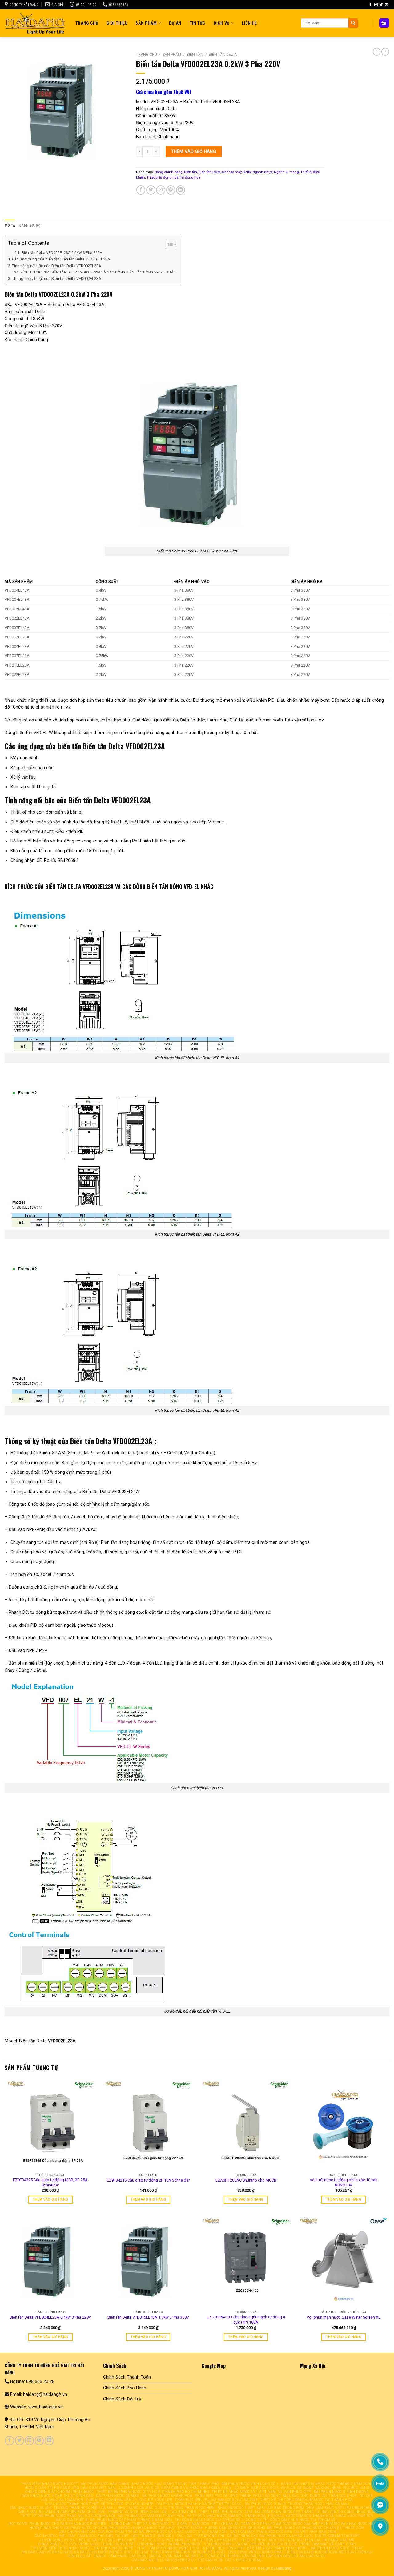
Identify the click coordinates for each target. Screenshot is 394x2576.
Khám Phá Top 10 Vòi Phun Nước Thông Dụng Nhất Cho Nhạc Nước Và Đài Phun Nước (120, 2544)
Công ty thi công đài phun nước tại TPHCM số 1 (292, 2520)
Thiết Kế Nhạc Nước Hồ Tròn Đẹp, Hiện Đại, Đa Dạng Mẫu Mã (298, 2540)
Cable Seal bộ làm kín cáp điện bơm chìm (57, 2512)
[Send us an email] (387, 5)
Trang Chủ (87, 23)
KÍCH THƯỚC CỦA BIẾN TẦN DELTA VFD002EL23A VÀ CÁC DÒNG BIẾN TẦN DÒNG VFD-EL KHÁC (98, 272)
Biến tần (195, 55)
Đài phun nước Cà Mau (118, 2496)
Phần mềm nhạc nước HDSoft (50, 2484)
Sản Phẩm (146, 23)
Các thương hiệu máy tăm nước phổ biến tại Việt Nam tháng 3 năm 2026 (104, 2536)
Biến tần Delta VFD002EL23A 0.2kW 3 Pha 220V (62, 253)
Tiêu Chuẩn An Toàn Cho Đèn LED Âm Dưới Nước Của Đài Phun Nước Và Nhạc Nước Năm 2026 (299, 2524)
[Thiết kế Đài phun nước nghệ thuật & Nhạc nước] (35, 23)
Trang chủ (147, 55)
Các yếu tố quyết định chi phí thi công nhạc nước (189, 2540)
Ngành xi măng (286, 172)
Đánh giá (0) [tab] (30, 225)
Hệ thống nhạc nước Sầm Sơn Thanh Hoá (226, 2516)
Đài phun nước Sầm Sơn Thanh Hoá (151, 2516)
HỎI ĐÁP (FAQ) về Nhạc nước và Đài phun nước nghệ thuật (77, 2552)
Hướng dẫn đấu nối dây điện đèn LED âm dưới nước (277, 2556)
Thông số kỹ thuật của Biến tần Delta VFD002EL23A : (58, 279)
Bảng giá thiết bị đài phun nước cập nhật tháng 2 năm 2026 (114, 2520)
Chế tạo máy (232, 172)
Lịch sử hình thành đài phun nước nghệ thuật (180, 2552)
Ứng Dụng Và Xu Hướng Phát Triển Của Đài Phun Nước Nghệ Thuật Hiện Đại (301, 2552)
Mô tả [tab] (10, 225)
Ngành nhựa (262, 172)
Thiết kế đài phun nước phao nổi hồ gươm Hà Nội (68, 2516)
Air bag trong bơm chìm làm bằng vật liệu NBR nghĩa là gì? (326, 2508)
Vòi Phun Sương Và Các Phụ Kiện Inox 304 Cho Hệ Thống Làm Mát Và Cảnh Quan (280, 2544)
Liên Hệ (249, 23)
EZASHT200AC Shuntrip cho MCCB (246, 2180)
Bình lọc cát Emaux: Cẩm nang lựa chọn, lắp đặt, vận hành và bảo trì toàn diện (147, 2556)
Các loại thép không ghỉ (200, 2536)
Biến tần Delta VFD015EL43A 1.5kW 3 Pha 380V (148, 2317)
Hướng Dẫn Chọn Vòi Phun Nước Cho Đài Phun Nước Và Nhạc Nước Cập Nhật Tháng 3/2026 (116, 2528)
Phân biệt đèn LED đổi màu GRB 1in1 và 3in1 (216, 2500)
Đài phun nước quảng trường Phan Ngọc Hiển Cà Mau (297, 2504)
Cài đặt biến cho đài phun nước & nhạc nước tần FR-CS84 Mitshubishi (293, 2536)
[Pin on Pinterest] (171, 190)
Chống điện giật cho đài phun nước (59, 2492)
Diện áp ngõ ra (307, 581)
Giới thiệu (117, 23)
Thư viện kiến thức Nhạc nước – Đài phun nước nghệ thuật (89, 2548)
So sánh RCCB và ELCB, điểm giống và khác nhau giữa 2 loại (175, 2488)
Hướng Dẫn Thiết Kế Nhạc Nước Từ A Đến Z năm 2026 (159, 2524)
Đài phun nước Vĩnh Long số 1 (250, 2484)
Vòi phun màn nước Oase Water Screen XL (344, 2317)
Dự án (175, 23)
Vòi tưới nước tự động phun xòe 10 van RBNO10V (344, 2182)
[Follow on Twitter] (381, 5)
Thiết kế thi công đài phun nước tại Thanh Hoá (306, 2500)
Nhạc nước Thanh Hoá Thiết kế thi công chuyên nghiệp (99, 2504)
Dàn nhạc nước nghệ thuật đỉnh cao (58, 2496)
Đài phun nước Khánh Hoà (167, 2496)
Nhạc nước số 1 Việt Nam (241, 2508)
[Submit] (353, 23)
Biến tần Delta (223, 55)
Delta (247, 172)
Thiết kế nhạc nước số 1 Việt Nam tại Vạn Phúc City (261, 2492)
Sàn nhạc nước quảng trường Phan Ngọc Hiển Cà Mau (62, 2508)
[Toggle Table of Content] (169, 244)
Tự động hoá (190, 177)
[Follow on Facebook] (371, 5)
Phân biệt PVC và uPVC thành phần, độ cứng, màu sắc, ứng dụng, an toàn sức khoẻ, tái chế (284, 2496)
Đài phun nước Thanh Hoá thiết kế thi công (199, 2504)
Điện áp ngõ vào (192, 581)
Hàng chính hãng (169, 172)
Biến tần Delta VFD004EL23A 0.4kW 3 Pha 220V (50, 2317)
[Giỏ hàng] (384, 23)
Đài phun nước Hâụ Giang (105, 2484)
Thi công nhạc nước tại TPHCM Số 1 (209, 2520)
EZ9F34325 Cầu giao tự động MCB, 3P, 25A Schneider (50, 2182)
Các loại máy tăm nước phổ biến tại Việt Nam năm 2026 (283, 2532)
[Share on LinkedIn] (181, 190)
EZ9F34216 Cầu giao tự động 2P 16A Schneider (148, 2180)
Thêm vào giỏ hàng (194, 151)
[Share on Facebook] (141, 190)
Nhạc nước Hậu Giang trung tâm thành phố (175, 2484)
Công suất (107, 581)
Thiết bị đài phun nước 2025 (226, 2512)
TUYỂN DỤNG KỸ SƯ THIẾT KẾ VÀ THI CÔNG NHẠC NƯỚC (88, 2540)
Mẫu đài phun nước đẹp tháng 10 (287, 2512)
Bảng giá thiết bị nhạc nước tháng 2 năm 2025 (326, 2484)
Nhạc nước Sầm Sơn (355, 2516)
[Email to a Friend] (161, 190)
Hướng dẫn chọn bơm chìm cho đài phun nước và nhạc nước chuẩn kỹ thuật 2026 (285, 2528)
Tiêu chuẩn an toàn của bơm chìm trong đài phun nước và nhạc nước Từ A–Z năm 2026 (143, 2532)
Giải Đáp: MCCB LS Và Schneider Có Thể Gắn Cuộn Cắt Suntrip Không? (198, 2560)
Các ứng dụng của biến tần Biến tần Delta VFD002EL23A (61, 259)
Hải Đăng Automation (62, 2500)
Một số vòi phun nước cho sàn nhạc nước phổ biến (58, 2524)
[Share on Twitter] (151, 190)
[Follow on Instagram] (376, 5)
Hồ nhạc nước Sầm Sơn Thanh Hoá (301, 2516)
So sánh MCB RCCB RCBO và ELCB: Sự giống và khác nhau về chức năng (302, 2488)
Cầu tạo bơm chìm (179, 2512)
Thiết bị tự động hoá (162, 177)
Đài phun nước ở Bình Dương (342, 2492)
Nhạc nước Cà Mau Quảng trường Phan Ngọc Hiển (166, 2508)
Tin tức (198, 23)
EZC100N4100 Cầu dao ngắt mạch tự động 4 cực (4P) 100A (246, 2320)
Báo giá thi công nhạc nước (349, 2512)
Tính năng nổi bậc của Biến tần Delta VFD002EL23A (57, 266)
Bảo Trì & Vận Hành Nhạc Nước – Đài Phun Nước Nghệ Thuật (305, 2548)
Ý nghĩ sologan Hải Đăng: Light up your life (129, 2500)
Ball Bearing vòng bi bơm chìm (129, 2512)
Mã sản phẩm (19, 581)
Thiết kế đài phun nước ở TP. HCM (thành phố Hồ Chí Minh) (153, 2492)
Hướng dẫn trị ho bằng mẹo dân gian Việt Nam (70, 2488)
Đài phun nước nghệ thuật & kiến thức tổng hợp (197, 2548)
